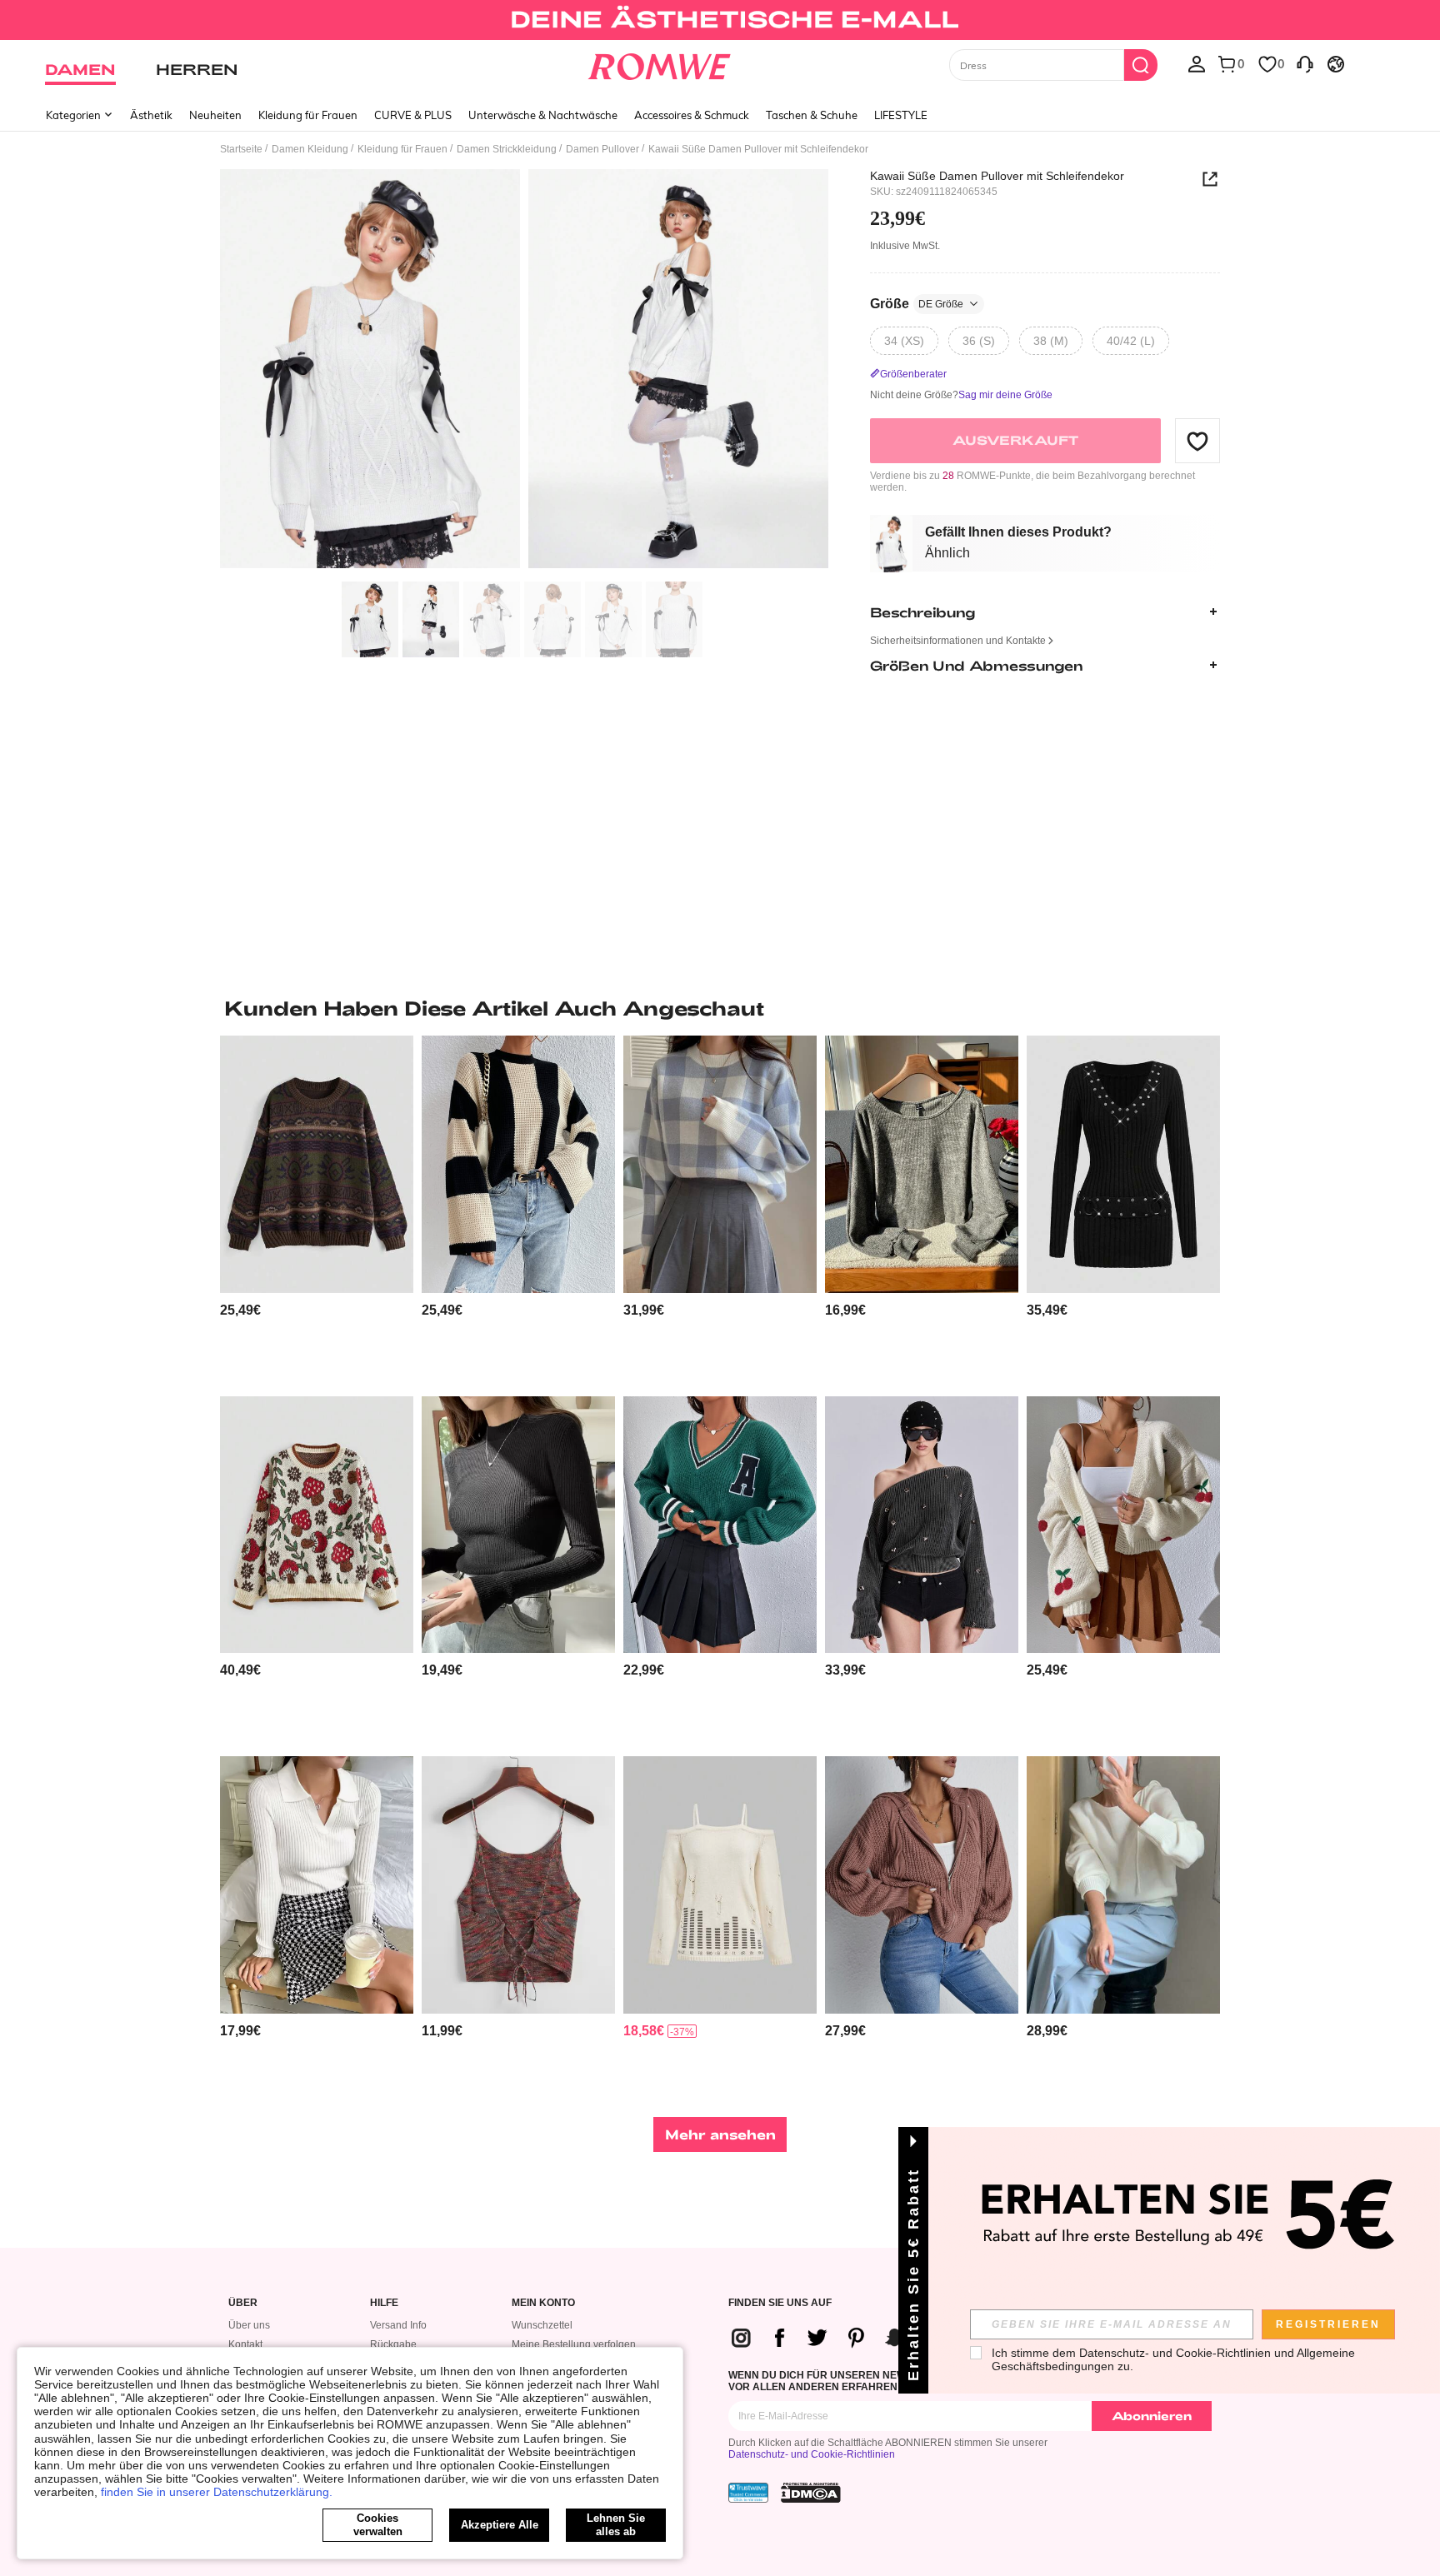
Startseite (241, 149)
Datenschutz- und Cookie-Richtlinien (812, 2454)
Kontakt (245, 2344)
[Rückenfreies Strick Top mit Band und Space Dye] (518, 1885)
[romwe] (660, 63)
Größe (917, 304)
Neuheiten (215, 115)
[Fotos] (524, 371)
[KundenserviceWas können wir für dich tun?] (1305, 63)
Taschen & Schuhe (812, 115)
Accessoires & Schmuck (692, 115)
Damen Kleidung (310, 149)
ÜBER (243, 2303)
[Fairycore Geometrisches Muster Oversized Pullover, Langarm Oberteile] (317, 1164)
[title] (720, 1008)
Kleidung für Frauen (308, 115)
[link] (720, 20)
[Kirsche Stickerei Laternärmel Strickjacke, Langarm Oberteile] (1123, 1525)
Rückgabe (393, 2344)
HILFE (384, 2303)
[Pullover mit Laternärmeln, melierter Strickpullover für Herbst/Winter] (922, 1164)
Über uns (249, 2325)
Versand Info (398, 2325)
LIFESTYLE (901, 115)
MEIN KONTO (543, 2303)
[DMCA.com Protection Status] (811, 2493)
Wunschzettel (542, 2325)
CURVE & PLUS (413, 115)
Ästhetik (151, 115)
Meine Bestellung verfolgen (574, 2344)
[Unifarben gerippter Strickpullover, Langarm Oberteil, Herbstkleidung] (317, 1885)
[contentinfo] (240, 1310)
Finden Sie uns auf (780, 2303)
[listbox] (1197, 63)
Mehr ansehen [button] (720, 2134)
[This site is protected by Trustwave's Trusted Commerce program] (748, 2493)
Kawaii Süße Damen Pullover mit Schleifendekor (997, 176)
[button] (1197, 441)
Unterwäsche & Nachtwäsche (543, 115)
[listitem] (317, 1209)
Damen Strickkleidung (507, 149)
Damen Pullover (602, 149)
